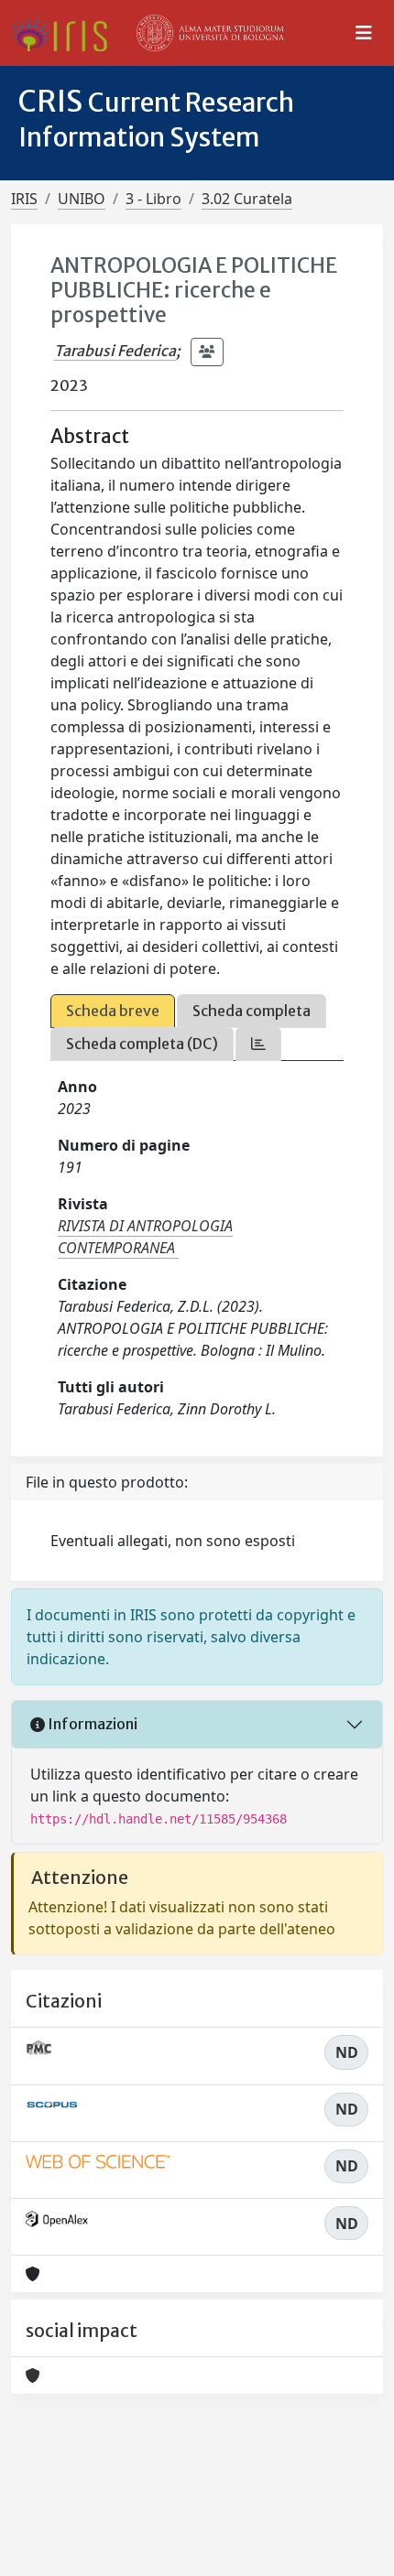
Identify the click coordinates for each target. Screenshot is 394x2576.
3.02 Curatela (247, 199)
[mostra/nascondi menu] (364, 33)
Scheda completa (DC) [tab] (142, 1044)
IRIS (24, 199)
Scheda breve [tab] (113, 1011)
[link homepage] (66, 33)
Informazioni (91, 1724)
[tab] (258, 1044)
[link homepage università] (211, 33)
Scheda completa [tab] (252, 1011)
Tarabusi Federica (115, 351)
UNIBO (82, 199)
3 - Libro (153, 199)
